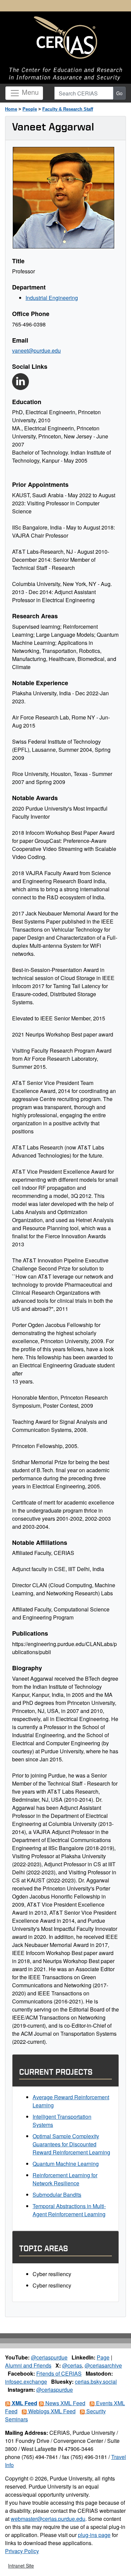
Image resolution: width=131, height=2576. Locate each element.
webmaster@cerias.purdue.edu (48, 2519)
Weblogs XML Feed (51, 2411)
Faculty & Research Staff (68, 109)
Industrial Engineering (52, 298)
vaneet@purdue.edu (36, 350)
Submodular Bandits (57, 2195)
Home (11, 109)
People (30, 109)
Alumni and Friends (28, 2365)
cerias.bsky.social (96, 2382)
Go (119, 93)
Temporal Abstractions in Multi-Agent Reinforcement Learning (69, 2210)
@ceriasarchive (103, 2365)
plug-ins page (94, 2535)
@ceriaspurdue (49, 2357)
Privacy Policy (22, 2551)
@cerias (72, 2365)
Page (103, 2357)
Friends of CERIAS (59, 2373)
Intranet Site (21, 2566)
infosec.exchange (26, 2382)
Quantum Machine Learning (66, 2164)
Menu (29, 92)
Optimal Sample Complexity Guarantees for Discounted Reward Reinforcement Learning (71, 2144)
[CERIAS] (65, 38)
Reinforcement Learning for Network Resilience (65, 2179)
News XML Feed (65, 2403)
